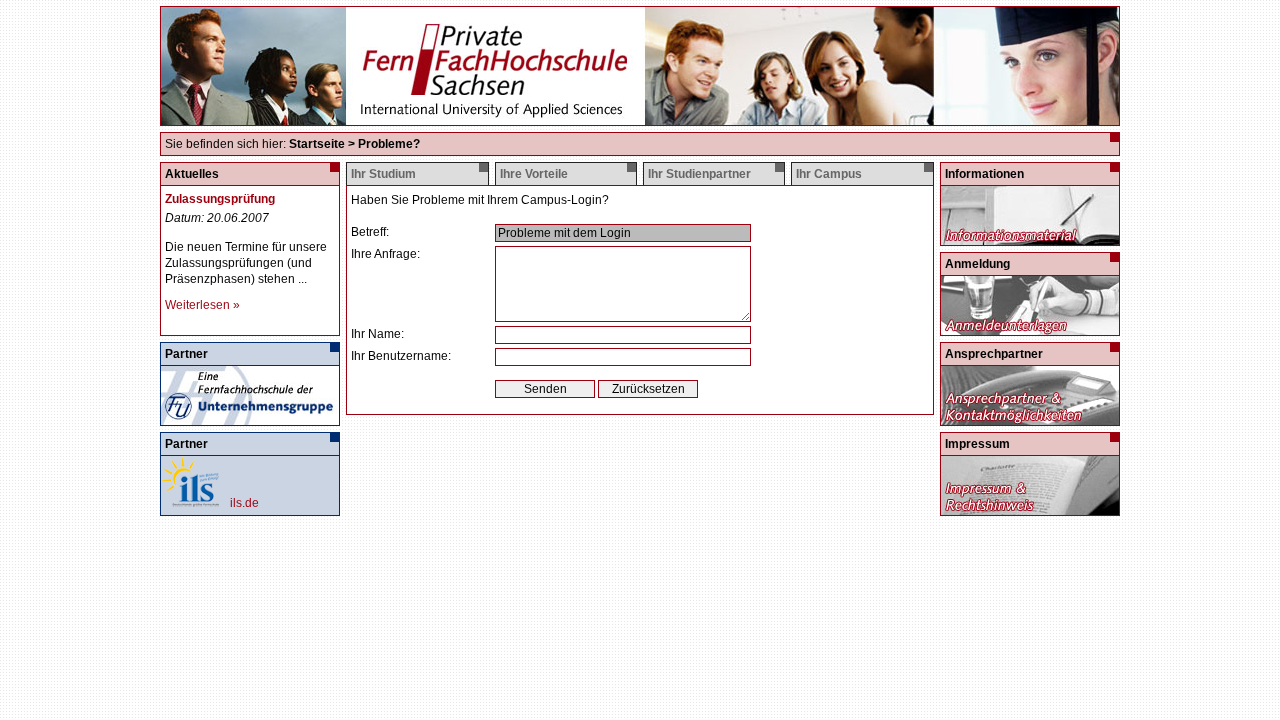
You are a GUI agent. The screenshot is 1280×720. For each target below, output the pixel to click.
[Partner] (249, 418)
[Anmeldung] (1029, 328)
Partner (186, 354)
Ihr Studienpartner (699, 174)
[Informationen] (1029, 238)
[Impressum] (1029, 508)
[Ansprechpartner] (1029, 418)
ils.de (244, 503)
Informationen (984, 174)
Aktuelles (192, 174)
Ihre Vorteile (534, 174)
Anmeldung (977, 264)
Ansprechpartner (994, 354)
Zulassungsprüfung (220, 199)
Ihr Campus (829, 174)
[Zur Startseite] (640, 117)
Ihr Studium (383, 174)
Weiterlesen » (202, 305)
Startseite (317, 144)
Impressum (977, 444)
